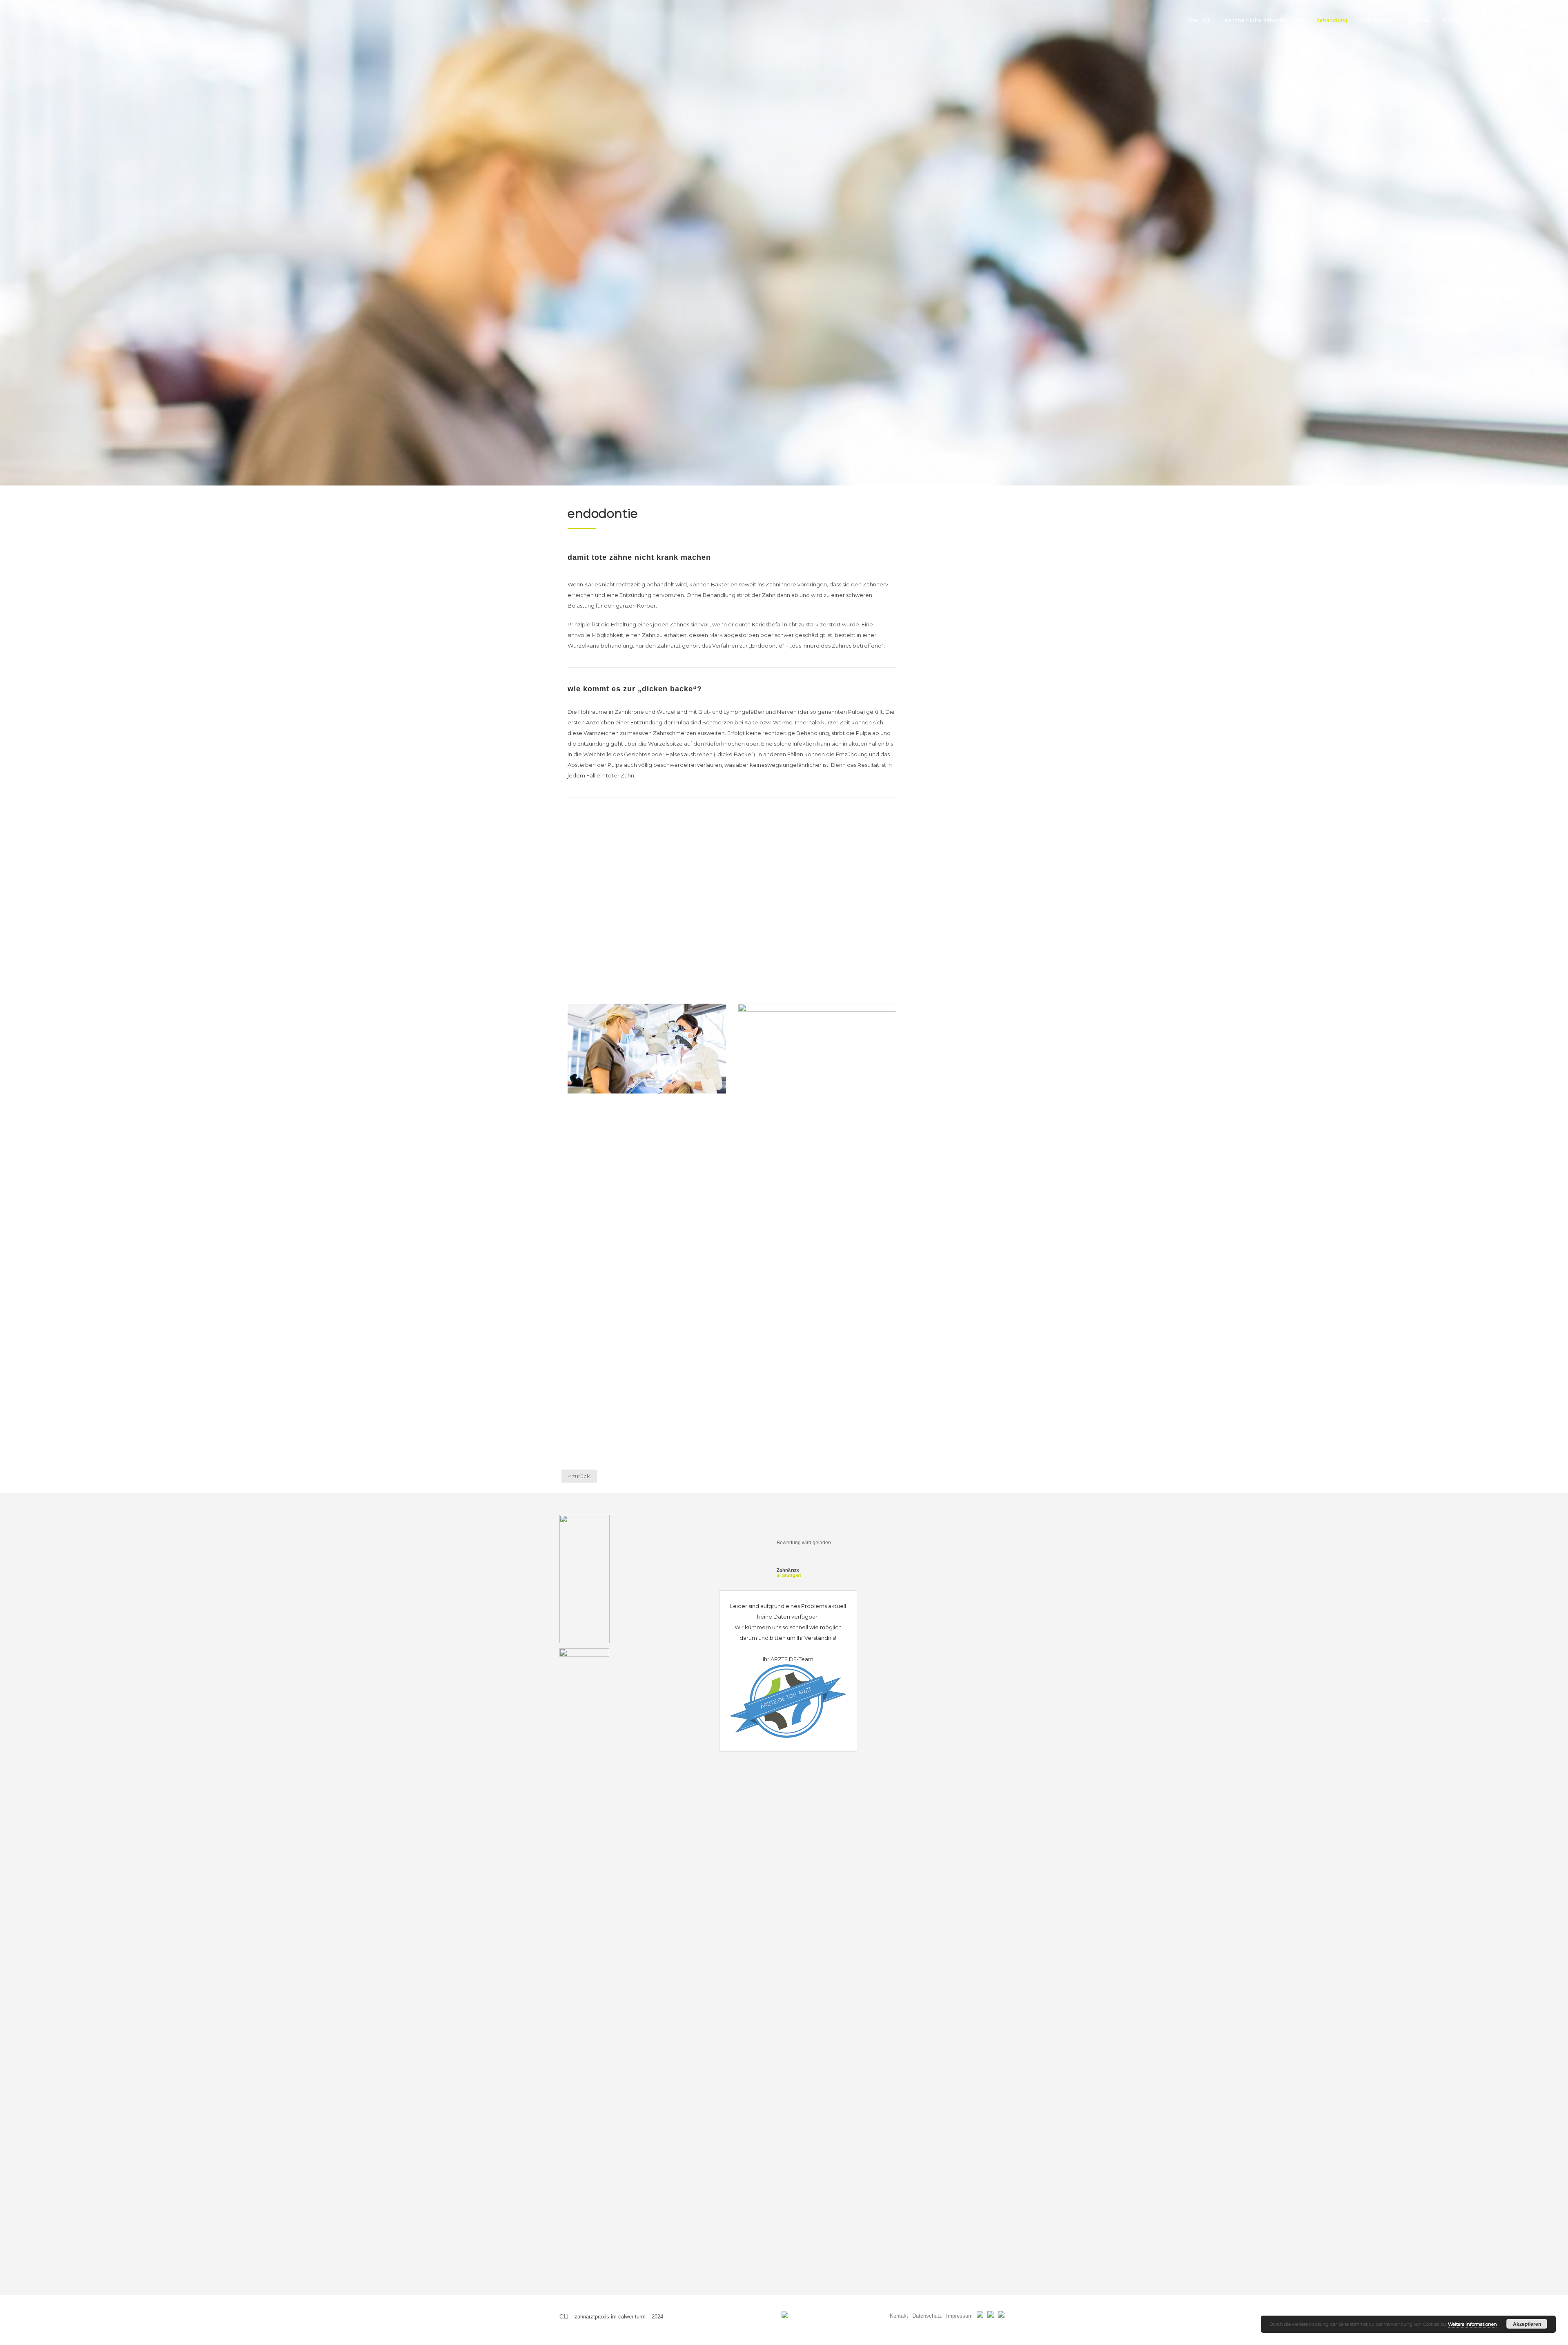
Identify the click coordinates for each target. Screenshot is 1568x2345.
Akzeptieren (1527, 2324)
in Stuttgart (789, 1573)
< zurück (579, 1476)
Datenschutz (927, 2316)
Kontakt (899, 2316)
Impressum (959, 2316)
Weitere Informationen (1472, 2324)
